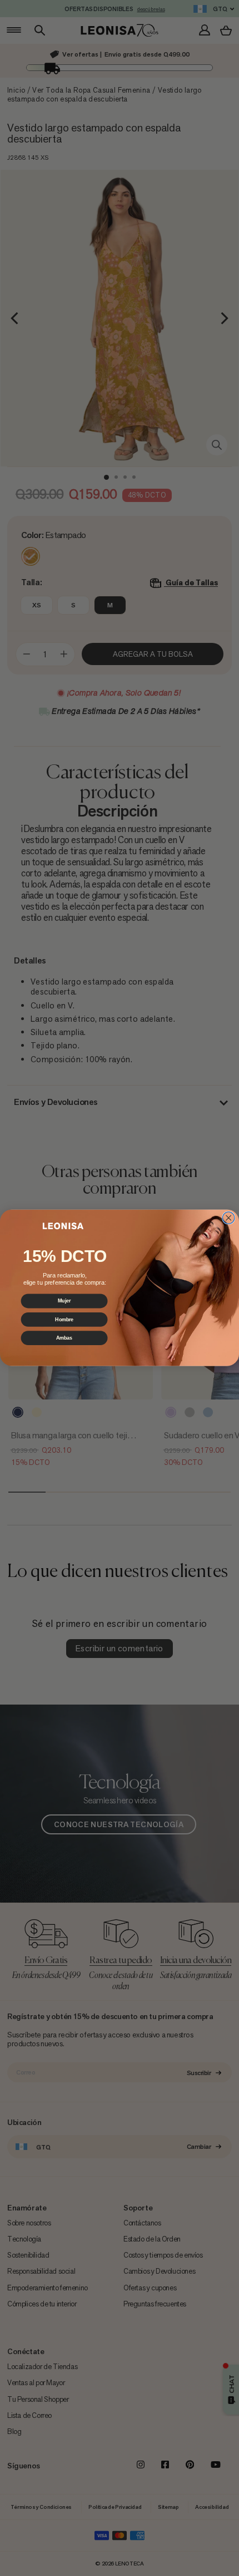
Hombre (64, 1319)
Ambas (64, 1338)
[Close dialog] (228, 1218)
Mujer (64, 1301)
